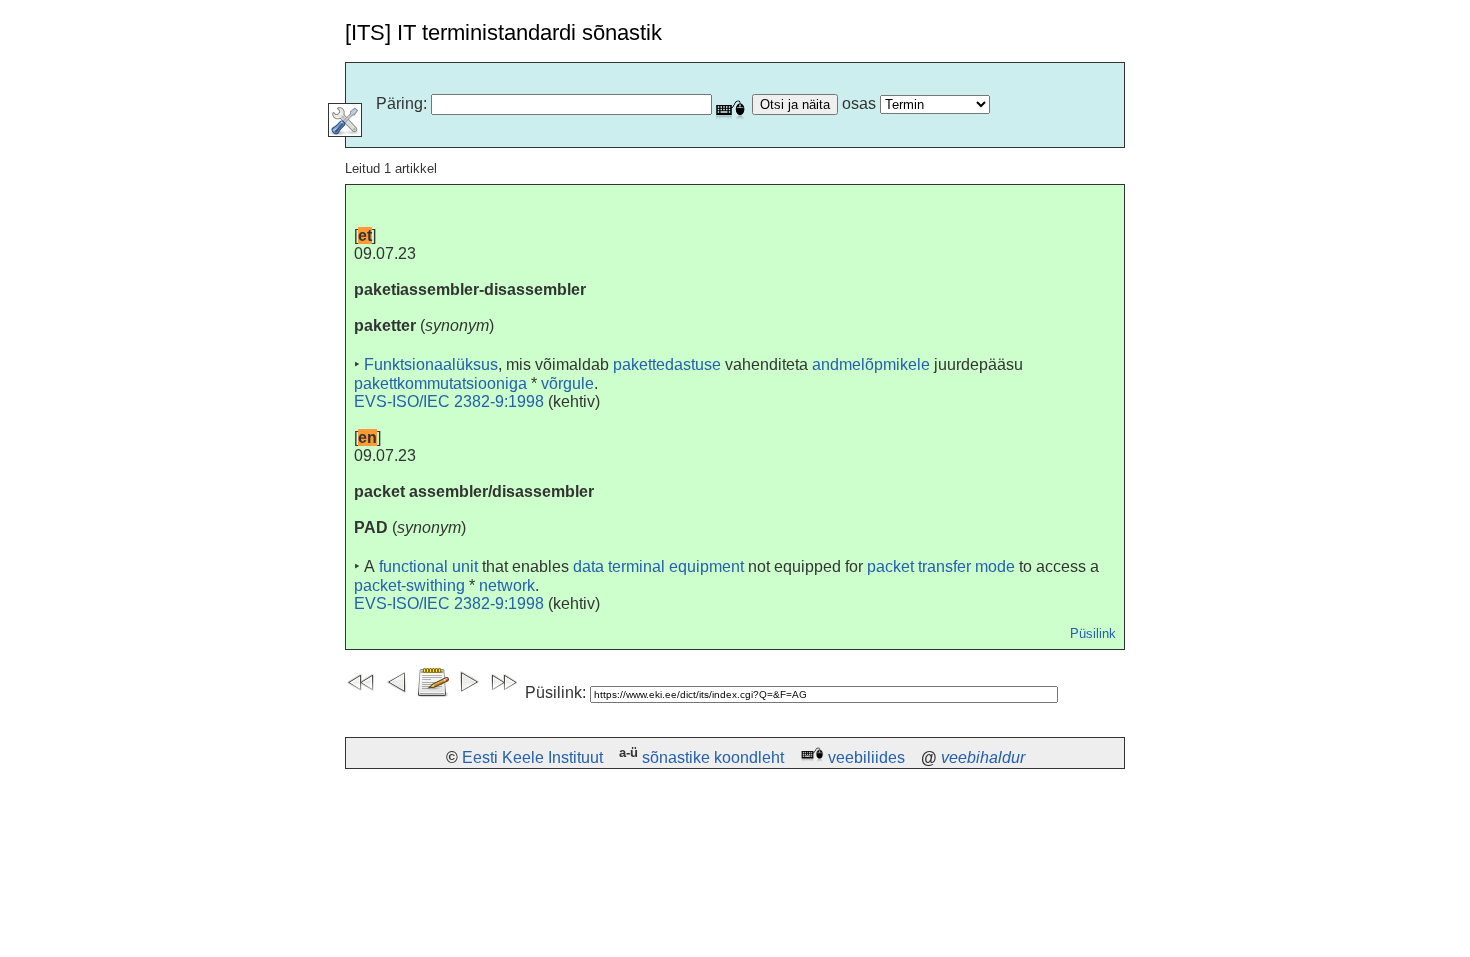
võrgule (567, 383)
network (507, 585)
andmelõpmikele (871, 364)
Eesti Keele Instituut (532, 757)
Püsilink (1093, 633)
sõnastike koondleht (713, 757)
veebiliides (866, 757)
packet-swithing (409, 585)
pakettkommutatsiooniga (440, 383)
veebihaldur (983, 757)
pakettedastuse (667, 364)
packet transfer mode (941, 566)
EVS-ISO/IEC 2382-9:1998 (449, 401)
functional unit (428, 566)
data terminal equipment (658, 566)
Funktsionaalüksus (431, 364)
